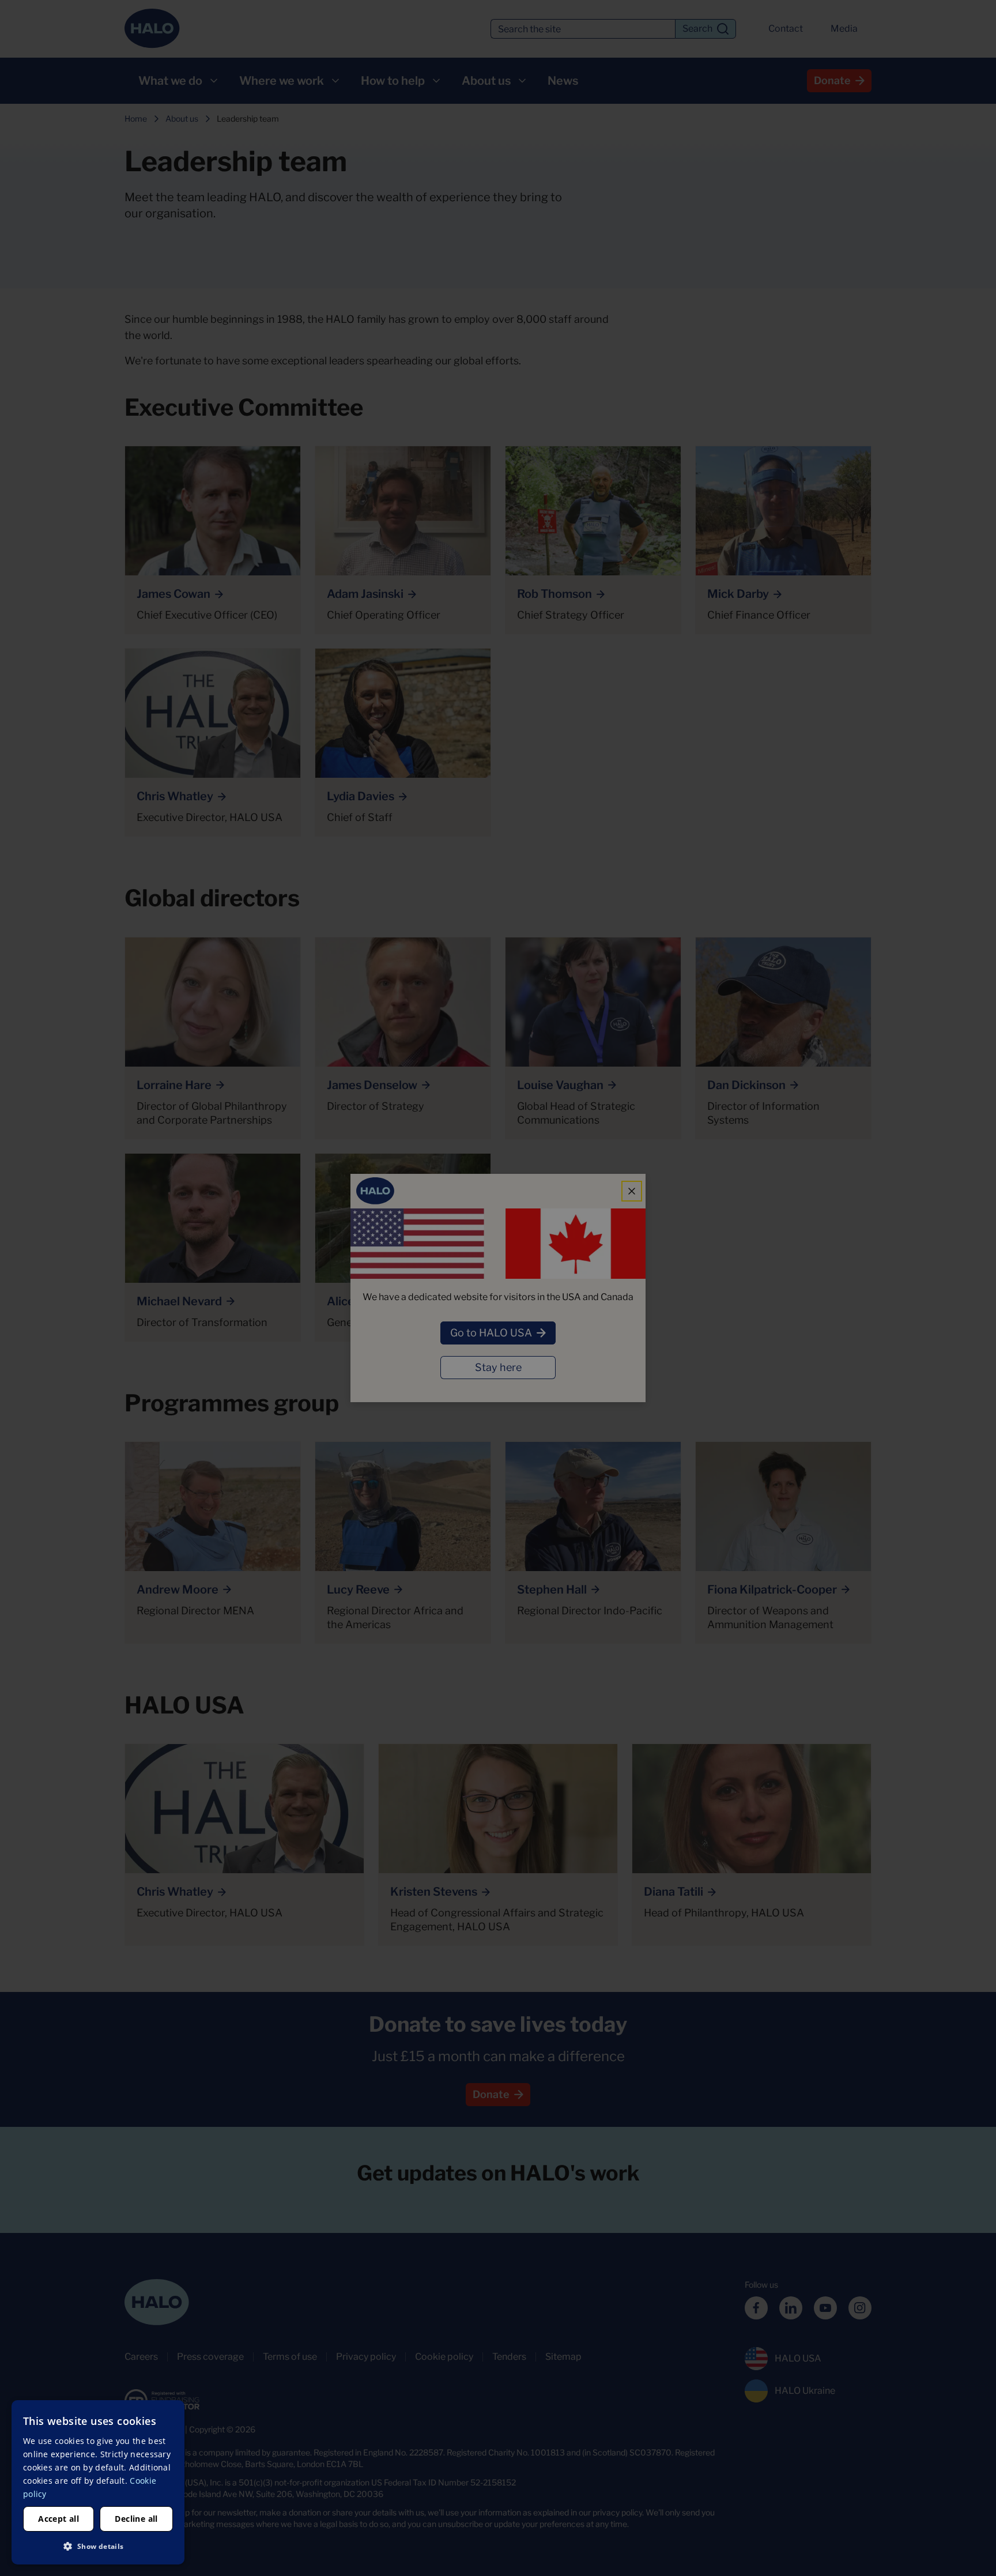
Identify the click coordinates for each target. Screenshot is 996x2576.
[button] (98, 2546)
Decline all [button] (136, 2519)
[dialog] (98, 2482)
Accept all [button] (59, 2519)
